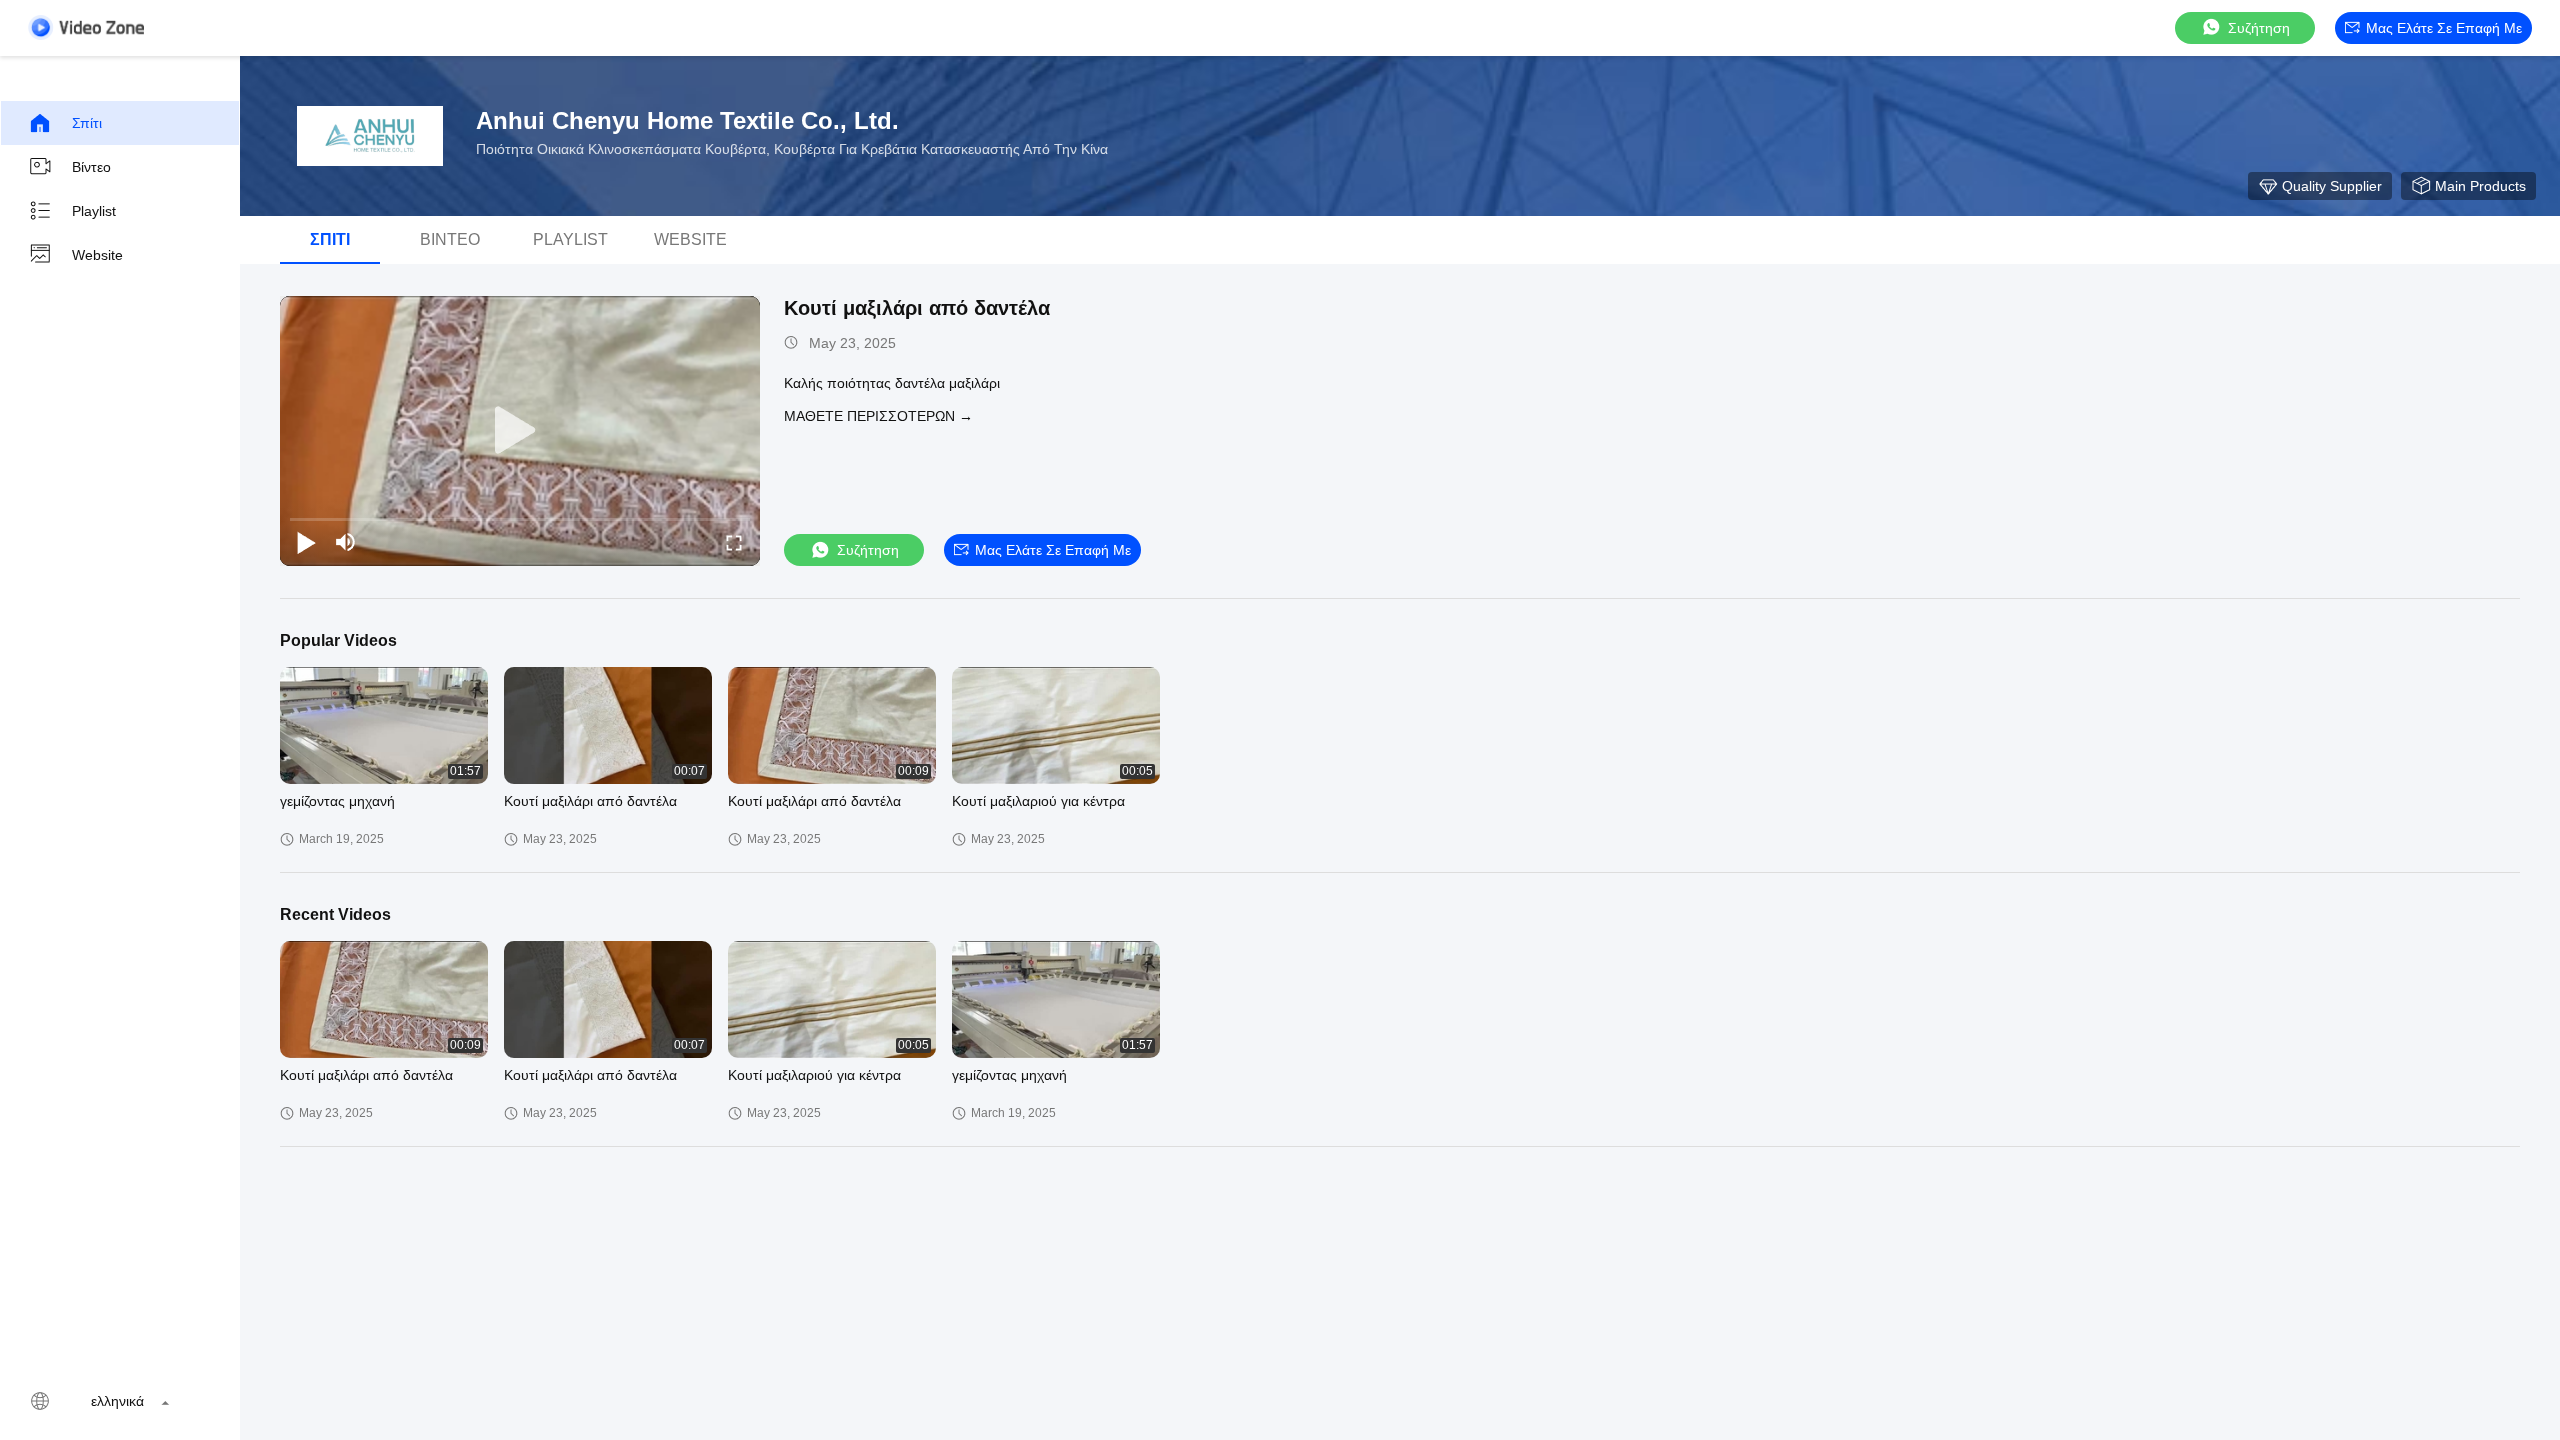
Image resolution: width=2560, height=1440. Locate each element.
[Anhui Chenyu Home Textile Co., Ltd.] (370, 136)
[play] (520, 431)
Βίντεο (91, 167)
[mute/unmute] (346, 542)
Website (97, 255)
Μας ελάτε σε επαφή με (2444, 28)
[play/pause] (306, 542)
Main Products (2480, 186)
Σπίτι (87, 123)
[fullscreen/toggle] (734, 542)
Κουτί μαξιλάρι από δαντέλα (917, 308)
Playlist (94, 211)
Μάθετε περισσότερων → (878, 416)
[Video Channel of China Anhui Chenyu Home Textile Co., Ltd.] (86, 27)
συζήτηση (2259, 28)
